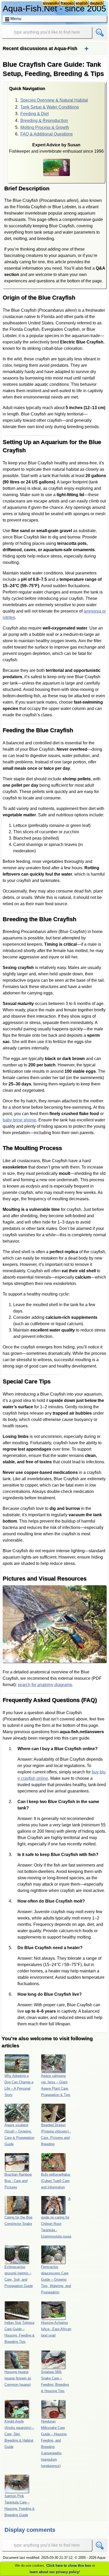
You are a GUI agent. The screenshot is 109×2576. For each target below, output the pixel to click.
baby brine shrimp (19, 1120)
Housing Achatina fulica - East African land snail (56, 2329)
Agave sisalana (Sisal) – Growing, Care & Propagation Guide (19, 2134)
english (82, 3)
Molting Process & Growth (45, 127)
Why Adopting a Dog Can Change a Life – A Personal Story (19, 2085)
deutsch (96, 3)
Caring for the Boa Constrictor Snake (18, 2220)
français (67, 3)
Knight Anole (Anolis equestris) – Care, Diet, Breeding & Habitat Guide (19, 2434)
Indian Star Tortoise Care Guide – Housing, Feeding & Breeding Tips (20, 2332)
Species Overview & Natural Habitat (54, 100)
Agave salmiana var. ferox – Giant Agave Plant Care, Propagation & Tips (56, 2085)
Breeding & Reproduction (44, 121)
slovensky (51, 3)
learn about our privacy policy (54, 2572)
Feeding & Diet (35, 114)
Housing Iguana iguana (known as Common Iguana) (18, 2378)
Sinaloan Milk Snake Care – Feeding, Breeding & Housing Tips (55, 2381)
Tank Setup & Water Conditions (50, 107)
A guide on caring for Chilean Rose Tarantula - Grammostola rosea (56, 2218)
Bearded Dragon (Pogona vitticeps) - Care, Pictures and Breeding (56, 2134)
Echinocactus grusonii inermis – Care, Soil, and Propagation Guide (19, 2276)
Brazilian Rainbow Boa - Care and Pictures (18, 2181)
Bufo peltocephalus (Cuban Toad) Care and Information (56, 2181)
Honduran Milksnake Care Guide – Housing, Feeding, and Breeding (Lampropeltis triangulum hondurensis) (54, 2444)
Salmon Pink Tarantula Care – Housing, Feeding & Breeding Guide (20, 2505)
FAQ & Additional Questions (47, 134)
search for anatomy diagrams (45, 1685)
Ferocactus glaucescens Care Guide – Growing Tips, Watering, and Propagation (56, 2280)
